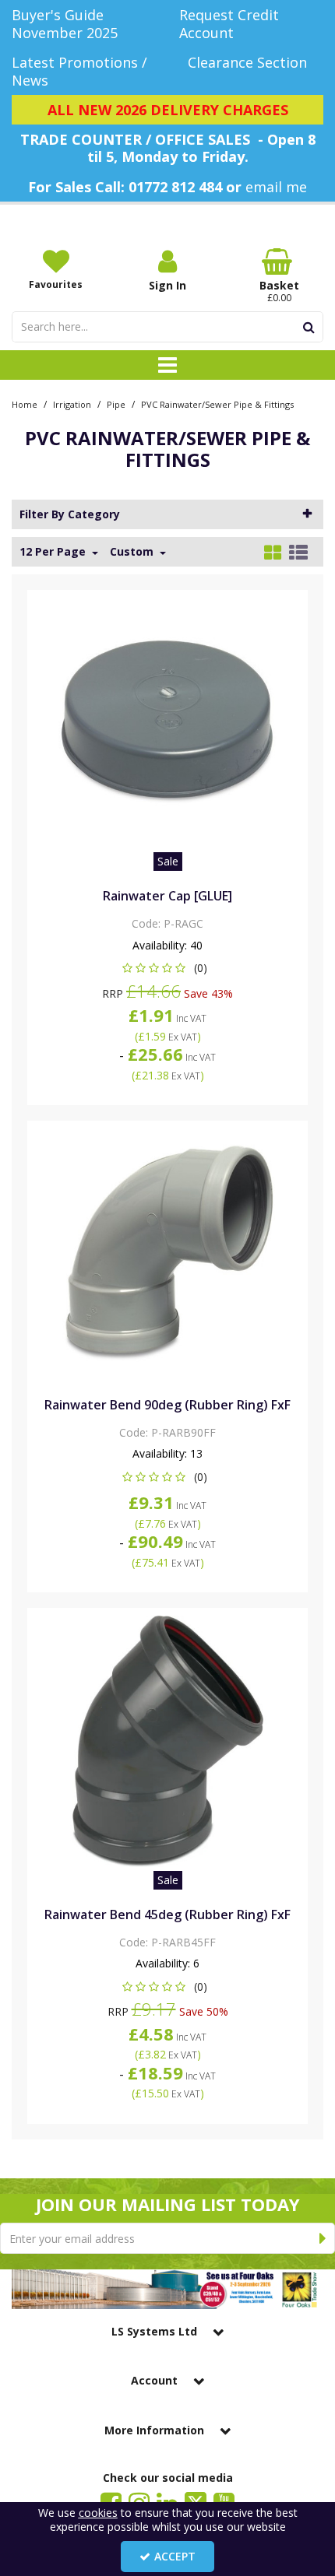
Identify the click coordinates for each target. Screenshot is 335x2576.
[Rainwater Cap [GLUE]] (168, 722)
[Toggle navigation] (168, 365)
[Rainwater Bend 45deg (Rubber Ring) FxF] (168, 1740)
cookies (98, 2513)
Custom (133, 552)
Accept (175, 2556)
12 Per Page (54, 552)
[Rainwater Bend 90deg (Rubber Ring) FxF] (168, 1253)
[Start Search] (309, 327)
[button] (168, 968)
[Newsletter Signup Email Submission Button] (323, 2238)
